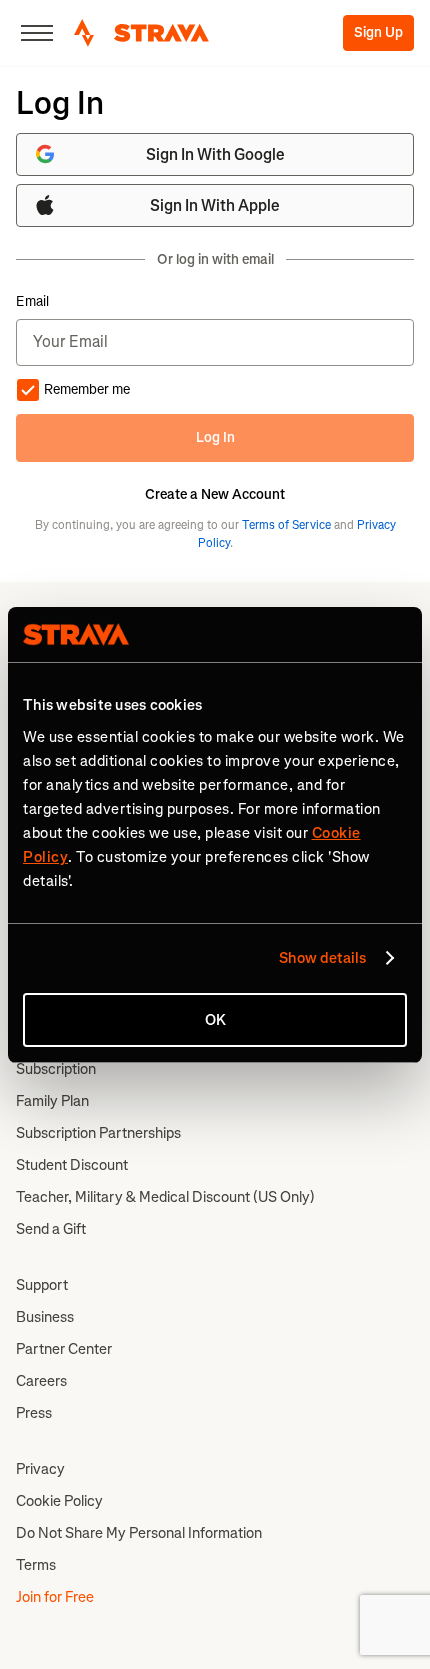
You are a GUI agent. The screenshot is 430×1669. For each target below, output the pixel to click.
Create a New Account (215, 495)
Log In (215, 437)
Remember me (87, 389)
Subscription (56, 1069)
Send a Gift (51, 1229)
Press (34, 1413)
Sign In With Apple (215, 205)
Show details (322, 958)
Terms (36, 1565)
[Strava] (141, 33)
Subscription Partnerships (98, 1133)
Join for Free (55, 1597)
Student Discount (72, 1165)
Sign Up (378, 32)
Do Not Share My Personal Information (139, 1533)
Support (42, 1285)
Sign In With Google (215, 154)
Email (32, 302)
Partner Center (64, 1349)
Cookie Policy (59, 1501)
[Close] (37, 33)
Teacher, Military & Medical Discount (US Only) (165, 1197)
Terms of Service (286, 525)
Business (45, 1317)
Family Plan (52, 1101)
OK (215, 1020)
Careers (41, 1381)
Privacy (40, 1469)
